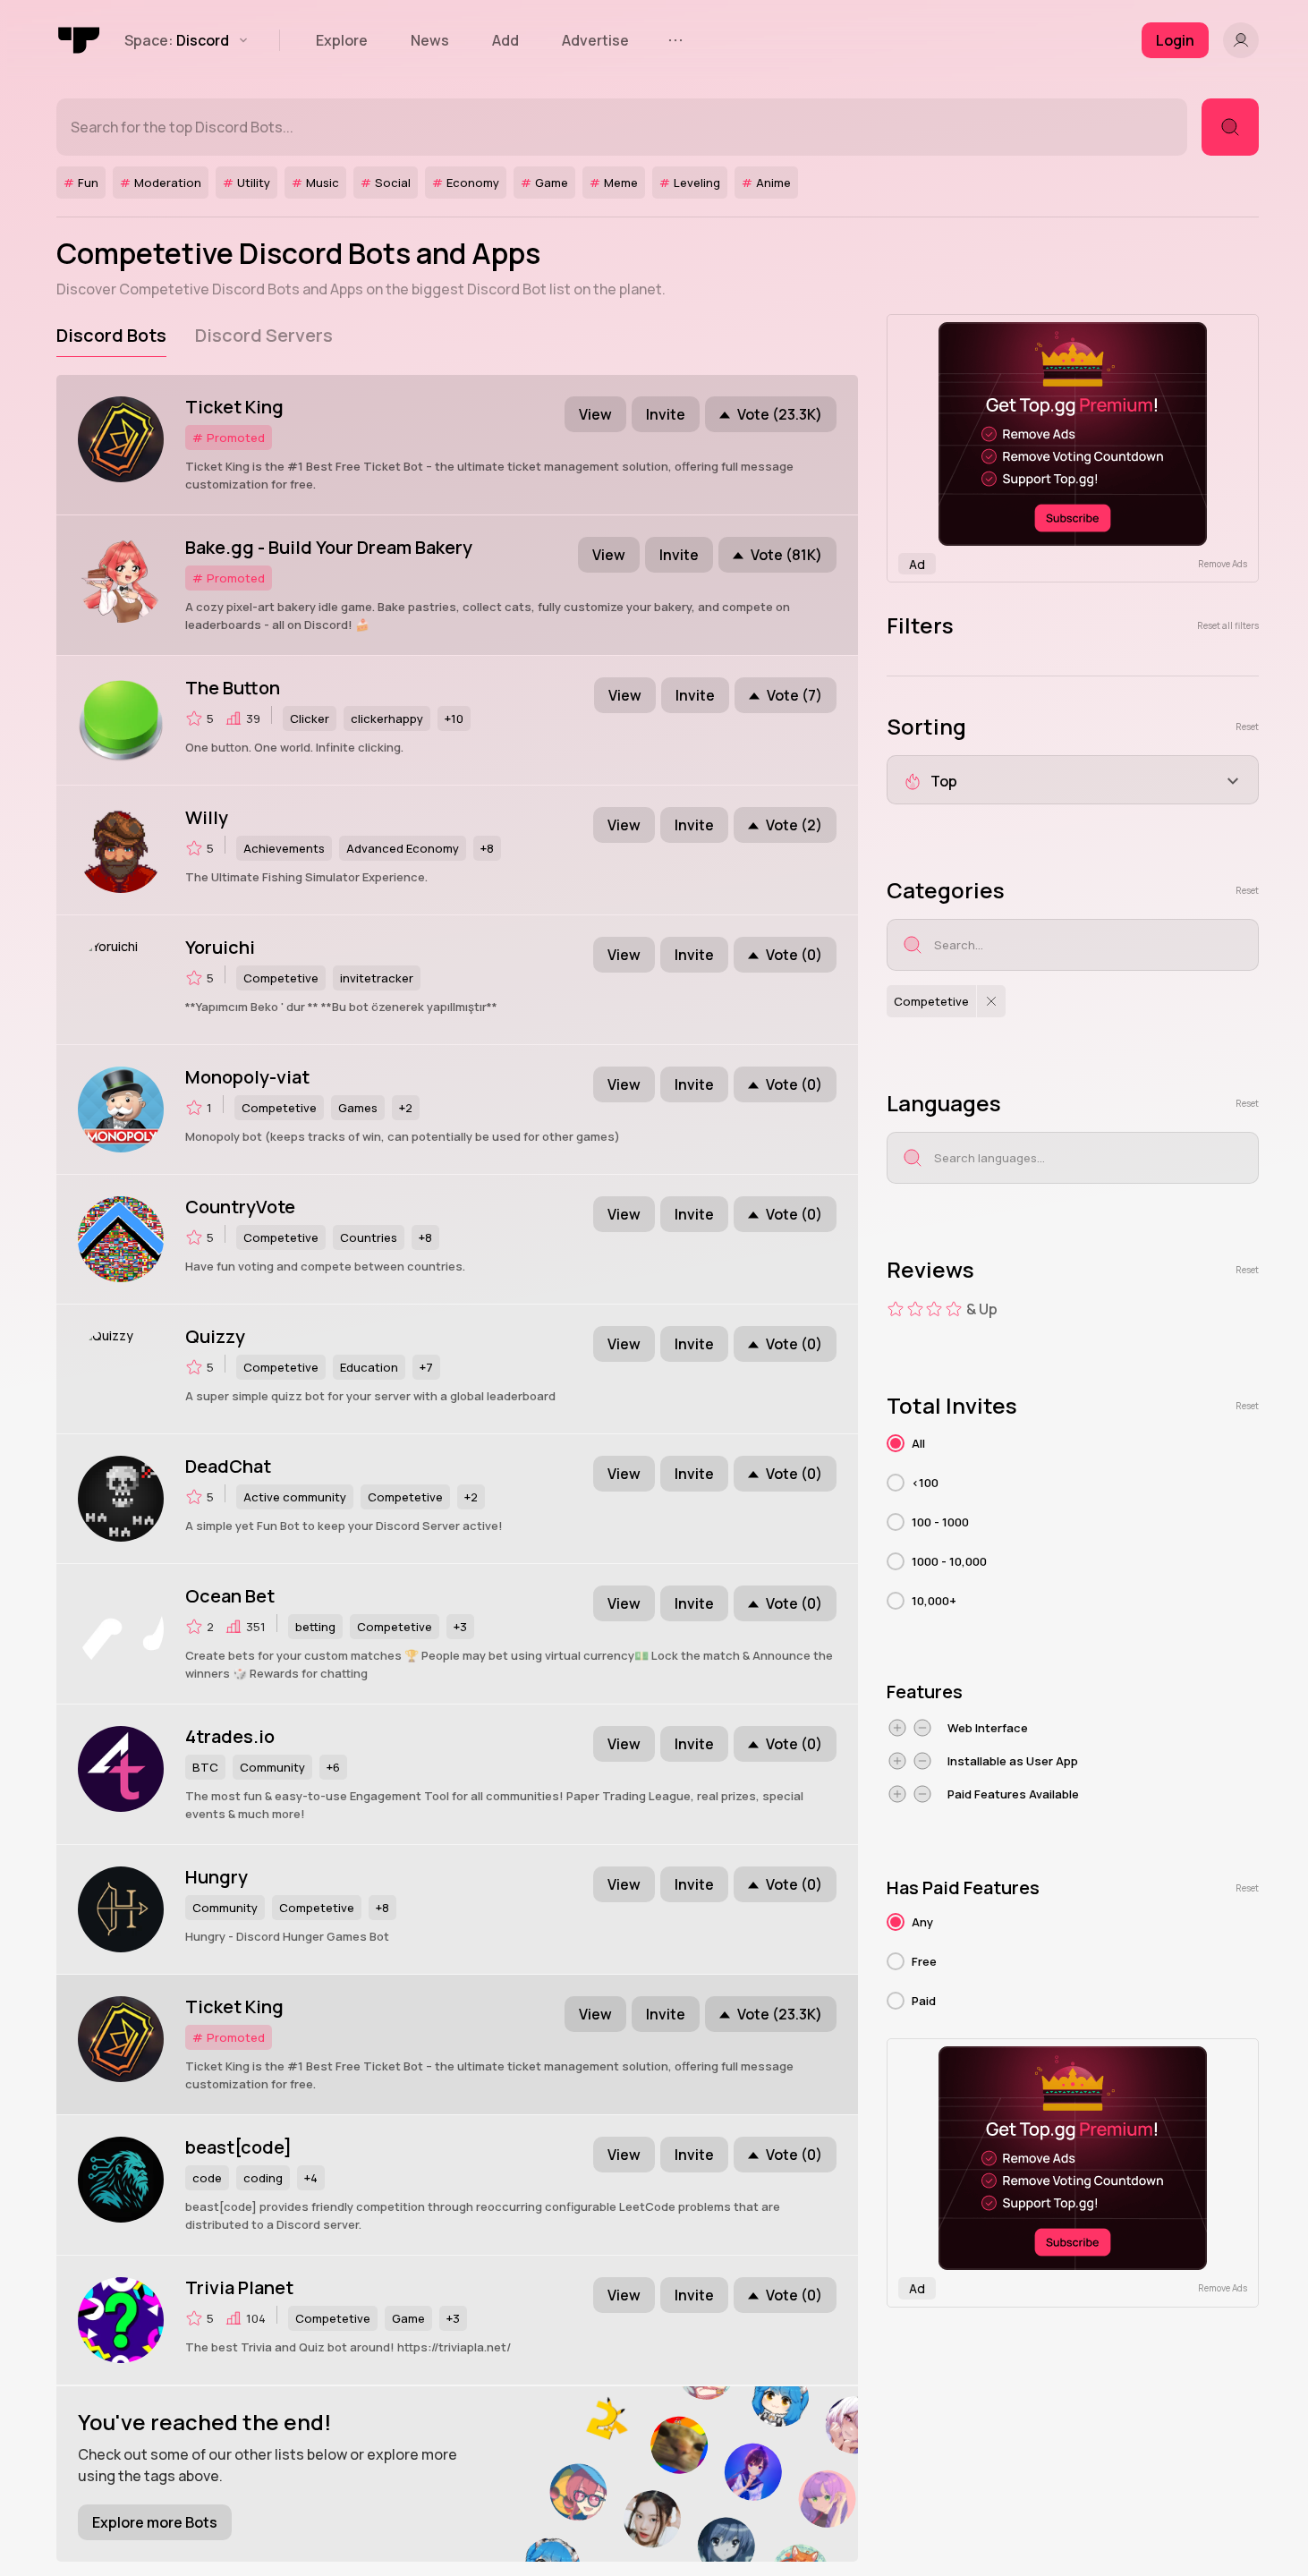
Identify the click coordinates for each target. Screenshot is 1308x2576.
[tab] (111, 336)
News (430, 40)
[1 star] (896, 1309)
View (595, 414)
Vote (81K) (786, 555)
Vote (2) (794, 825)
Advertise (595, 40)
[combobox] (1073, 780)
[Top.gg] (80, 40)
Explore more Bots (155, 2522)
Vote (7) (794, 695)
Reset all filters (1228, 625)
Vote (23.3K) (780, 414)
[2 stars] (915, 1309)
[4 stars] (954, 1309)
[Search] (1230, 127)
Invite (666, 414)
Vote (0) (794, 955)
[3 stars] (934, 1309)
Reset (1247, 727)
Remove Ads (1223, 564)
